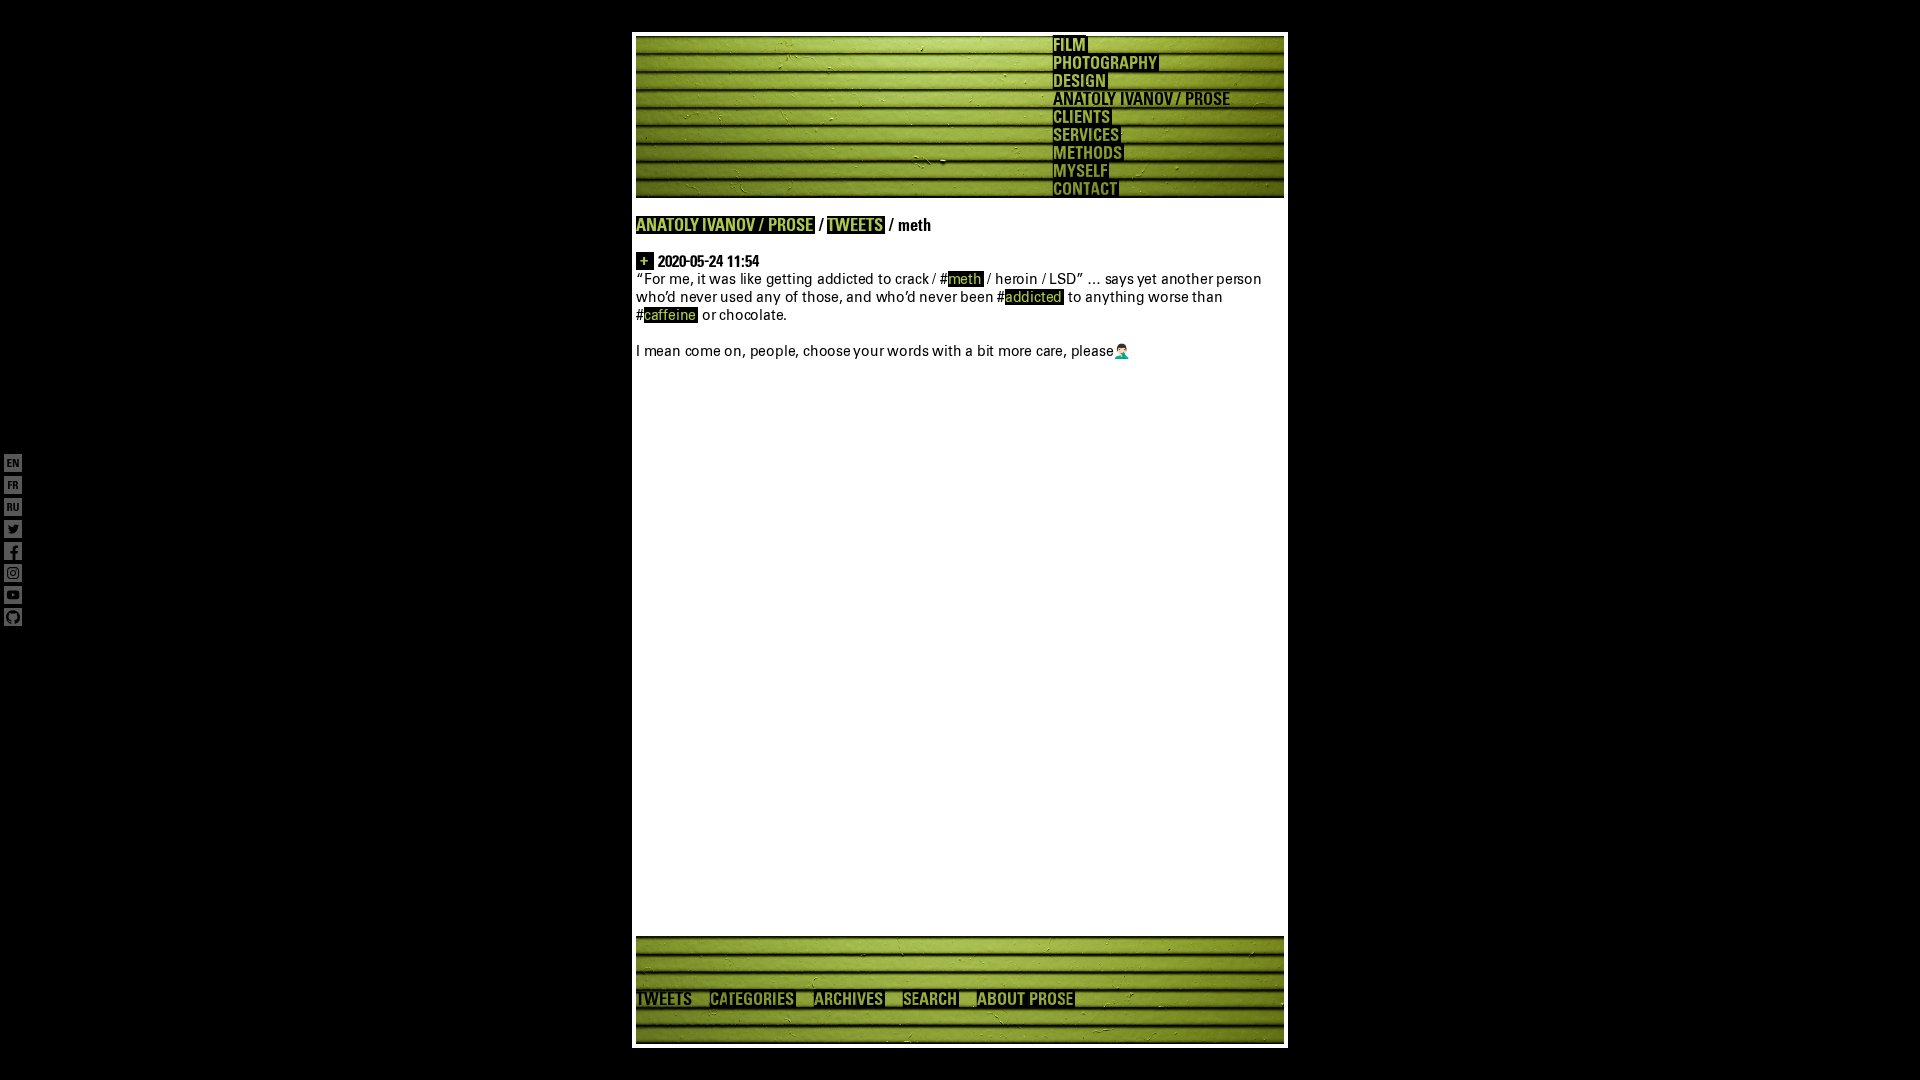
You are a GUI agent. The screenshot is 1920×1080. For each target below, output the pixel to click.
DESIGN (1079, 81)
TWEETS (855, 225)
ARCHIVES (848, 999)
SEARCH (930, 999)
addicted (1033, 297)
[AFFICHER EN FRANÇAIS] (13, 487)
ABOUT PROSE (1025, 999)
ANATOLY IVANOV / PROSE (724, 225)
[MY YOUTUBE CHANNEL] (13, 597)
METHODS (1087, 153)
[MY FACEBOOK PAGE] (13, 553)
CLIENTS (1081, 117)
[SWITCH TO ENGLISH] (13, 465)
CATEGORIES (752, 999)
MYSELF (1080, 171)
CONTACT (1085, 189)
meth (965, 279)
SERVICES (1086, 135)
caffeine (670, 315)
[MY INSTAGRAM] (13, 575)
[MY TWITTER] (13, 531)
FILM (1069, 45)
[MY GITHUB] (13, 619)
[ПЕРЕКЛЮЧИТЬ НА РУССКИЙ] (13, 509)
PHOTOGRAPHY (1104, 63)
